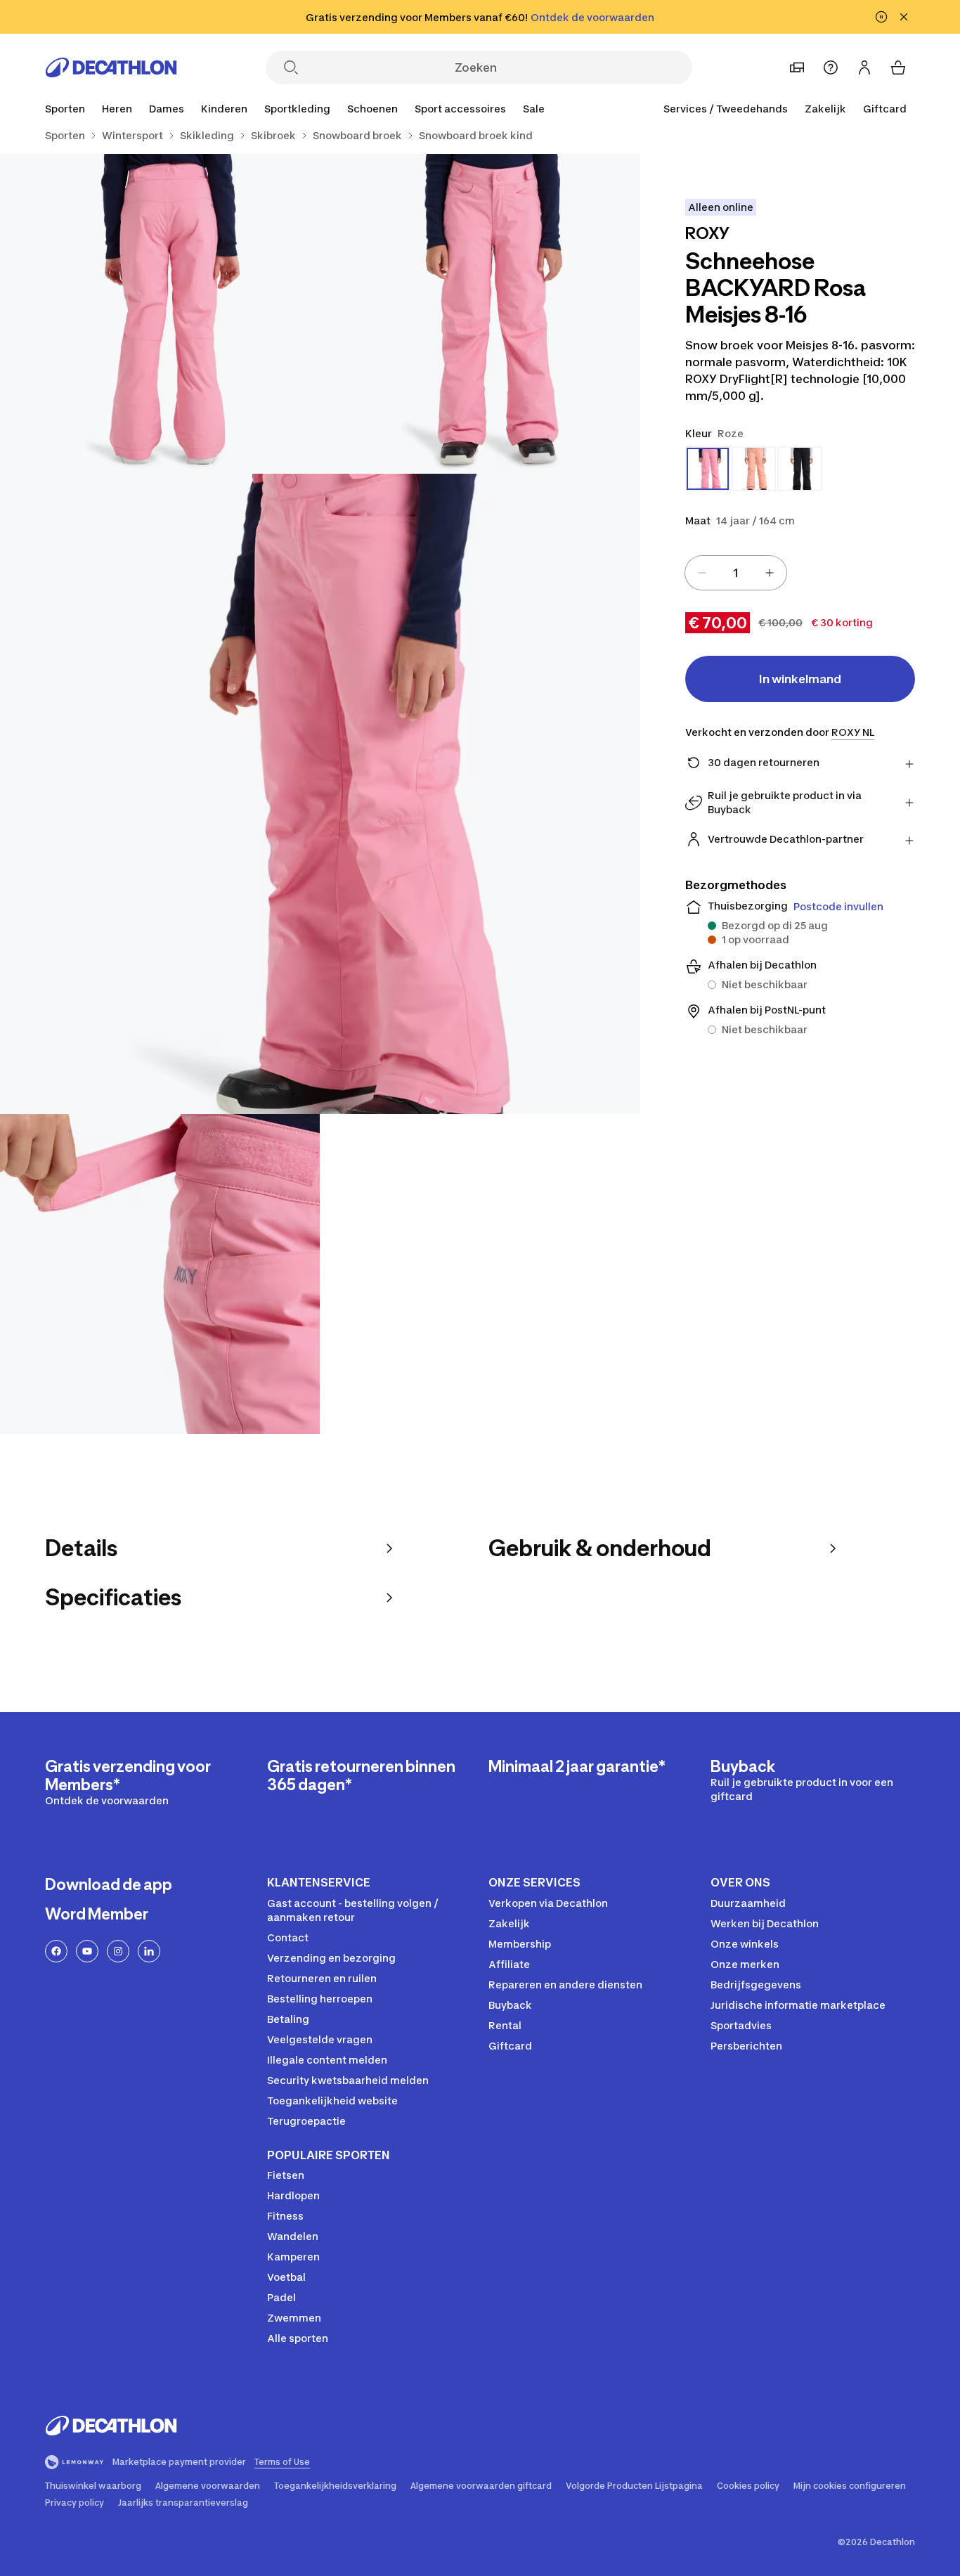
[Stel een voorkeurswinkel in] (797, 67)
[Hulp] (831, 67)
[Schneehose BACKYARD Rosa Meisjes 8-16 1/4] (480, 314)
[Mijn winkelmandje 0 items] (898, 67)
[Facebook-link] (56, 1951)
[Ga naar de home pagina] (111, 67)
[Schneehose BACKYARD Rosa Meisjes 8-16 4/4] (160, 1274)
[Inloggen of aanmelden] (864, 67)
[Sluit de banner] (904, 17)
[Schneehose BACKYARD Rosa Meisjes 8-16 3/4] (320, 794)
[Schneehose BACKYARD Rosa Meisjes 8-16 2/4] (160, 314)
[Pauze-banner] (881, 17)
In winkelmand (800, 679)
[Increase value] (770, 573)
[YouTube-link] (87, 1951)
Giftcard (885, 109)
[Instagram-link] (118, 1951)
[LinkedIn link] (149, 1951)
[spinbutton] (736, 573)
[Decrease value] (702, 573)
